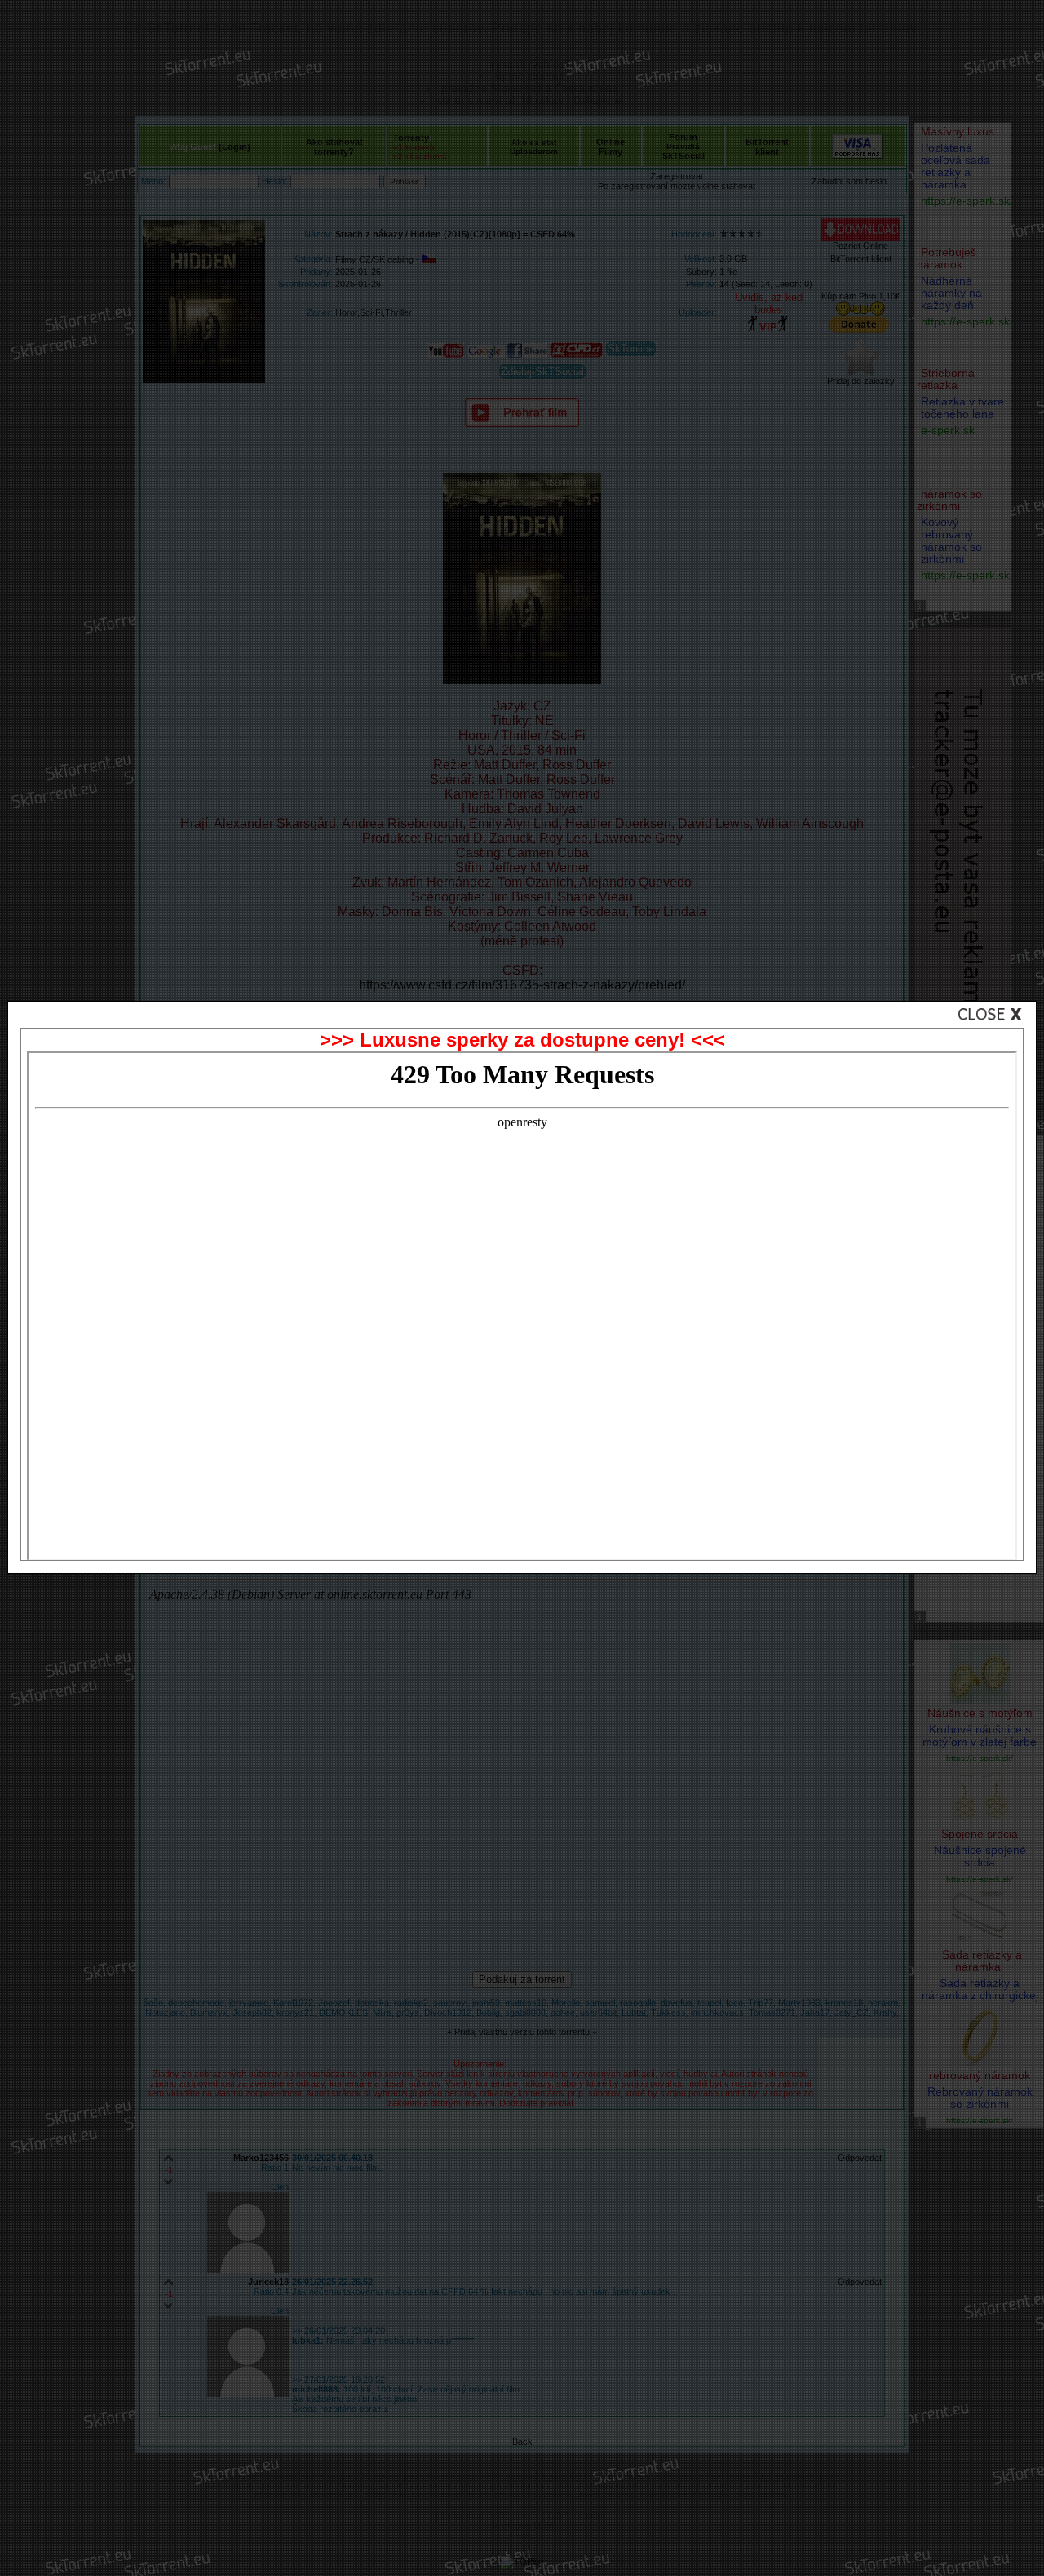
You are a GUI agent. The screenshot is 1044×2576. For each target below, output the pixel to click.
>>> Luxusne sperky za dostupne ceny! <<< (522, 1040)
